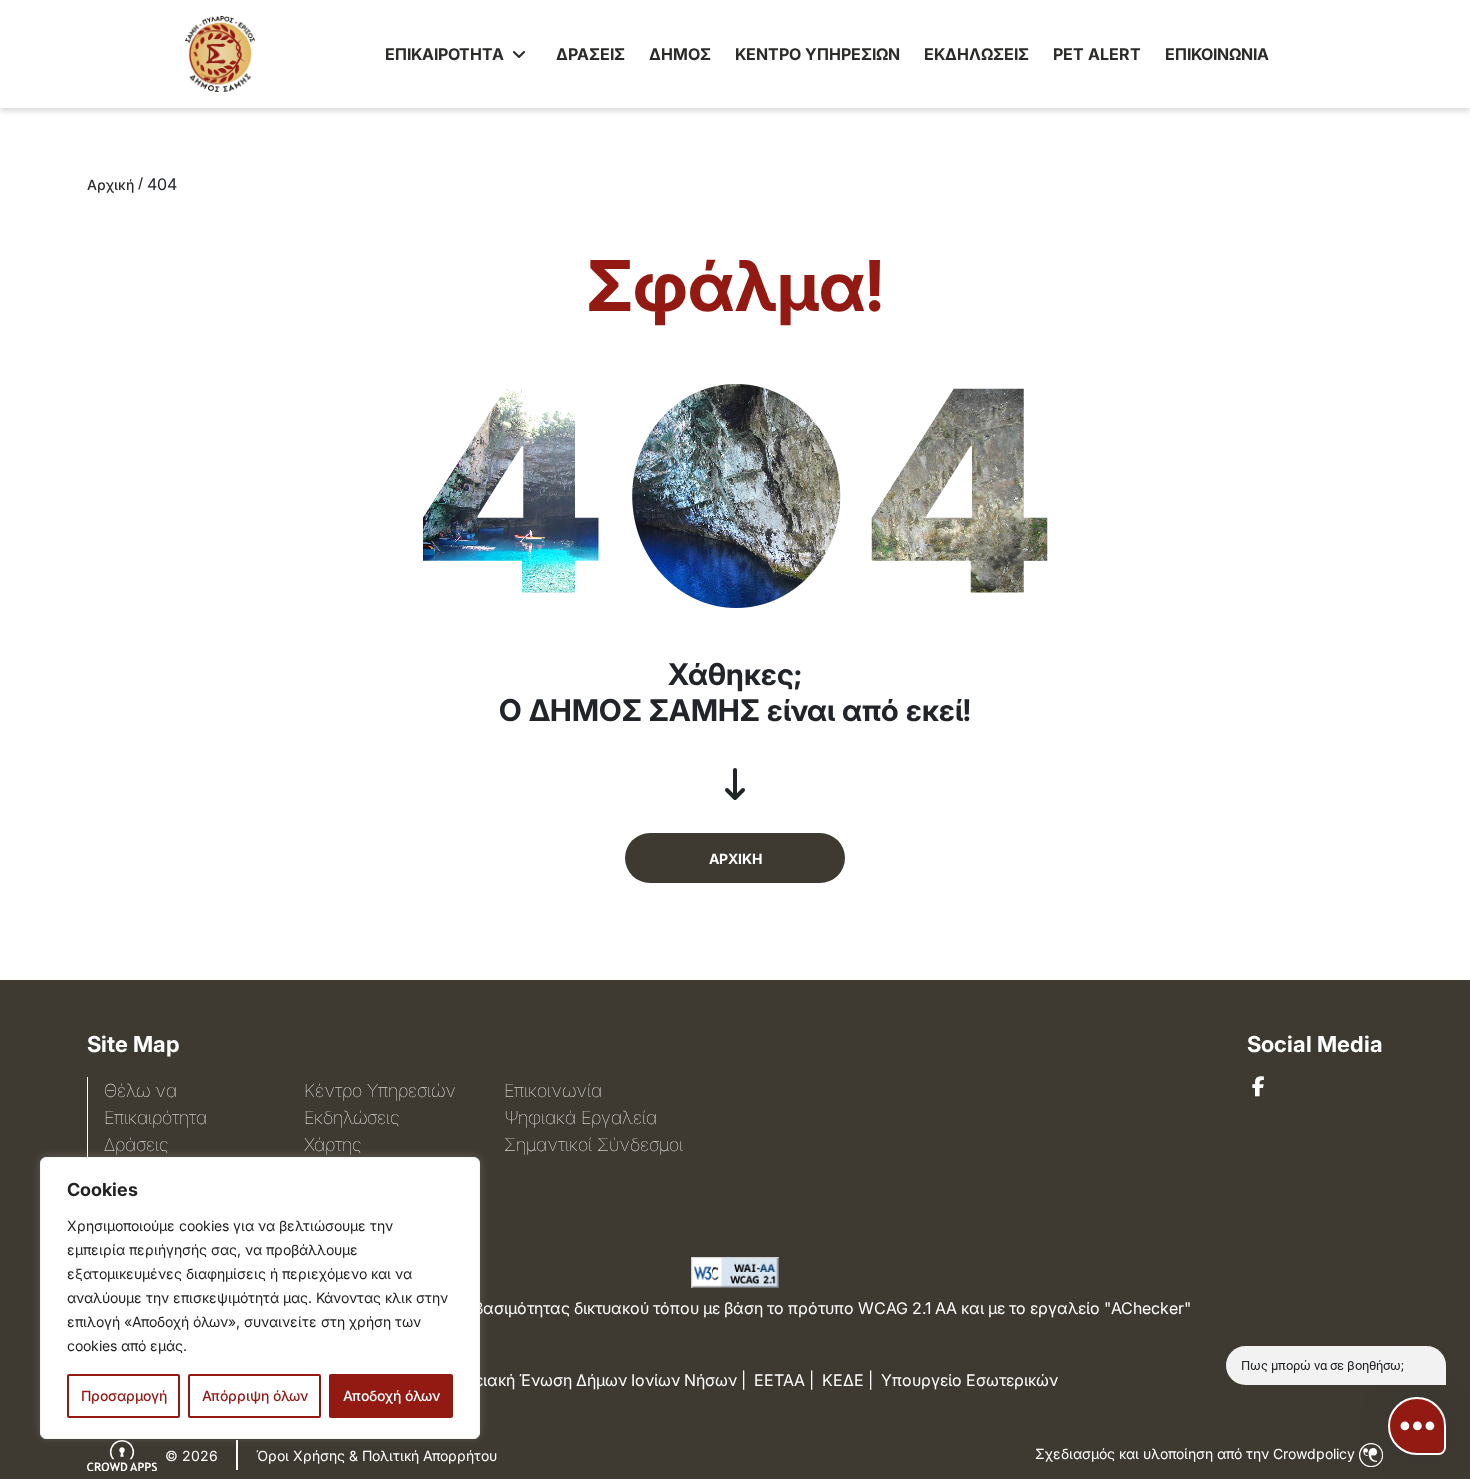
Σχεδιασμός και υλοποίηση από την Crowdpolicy (1197, 1453)
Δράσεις (136, 1144)
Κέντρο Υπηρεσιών (380, 1090)
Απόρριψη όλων (255, 1395)
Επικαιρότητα (155, 1117)
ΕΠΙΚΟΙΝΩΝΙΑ (1217, 54)
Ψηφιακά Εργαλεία (580, 1117)
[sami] (1258, 1087)
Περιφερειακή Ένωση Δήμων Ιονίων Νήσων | (579, 1380)
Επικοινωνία (553, 1090)
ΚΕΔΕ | (847, 1380)
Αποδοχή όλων (391, 1395)
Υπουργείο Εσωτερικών (969, 1380)
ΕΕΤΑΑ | (784, 1380)
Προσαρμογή (124, 1395)
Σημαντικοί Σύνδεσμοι (593, 1144)
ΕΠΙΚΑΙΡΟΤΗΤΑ (446, 54)
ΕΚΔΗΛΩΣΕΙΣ (976, 54)
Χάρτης (332, 1144)
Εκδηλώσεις (351, 1117)
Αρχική (110, 184)
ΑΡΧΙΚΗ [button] (735, 858)
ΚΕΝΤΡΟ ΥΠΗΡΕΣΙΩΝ (817, 54)
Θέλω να (140, 1090)
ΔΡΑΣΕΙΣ (590, 54)
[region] (260, 1298)
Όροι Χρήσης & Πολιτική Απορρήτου (376, 1455)
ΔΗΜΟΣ (680, 54)
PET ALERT (1097, 54)
